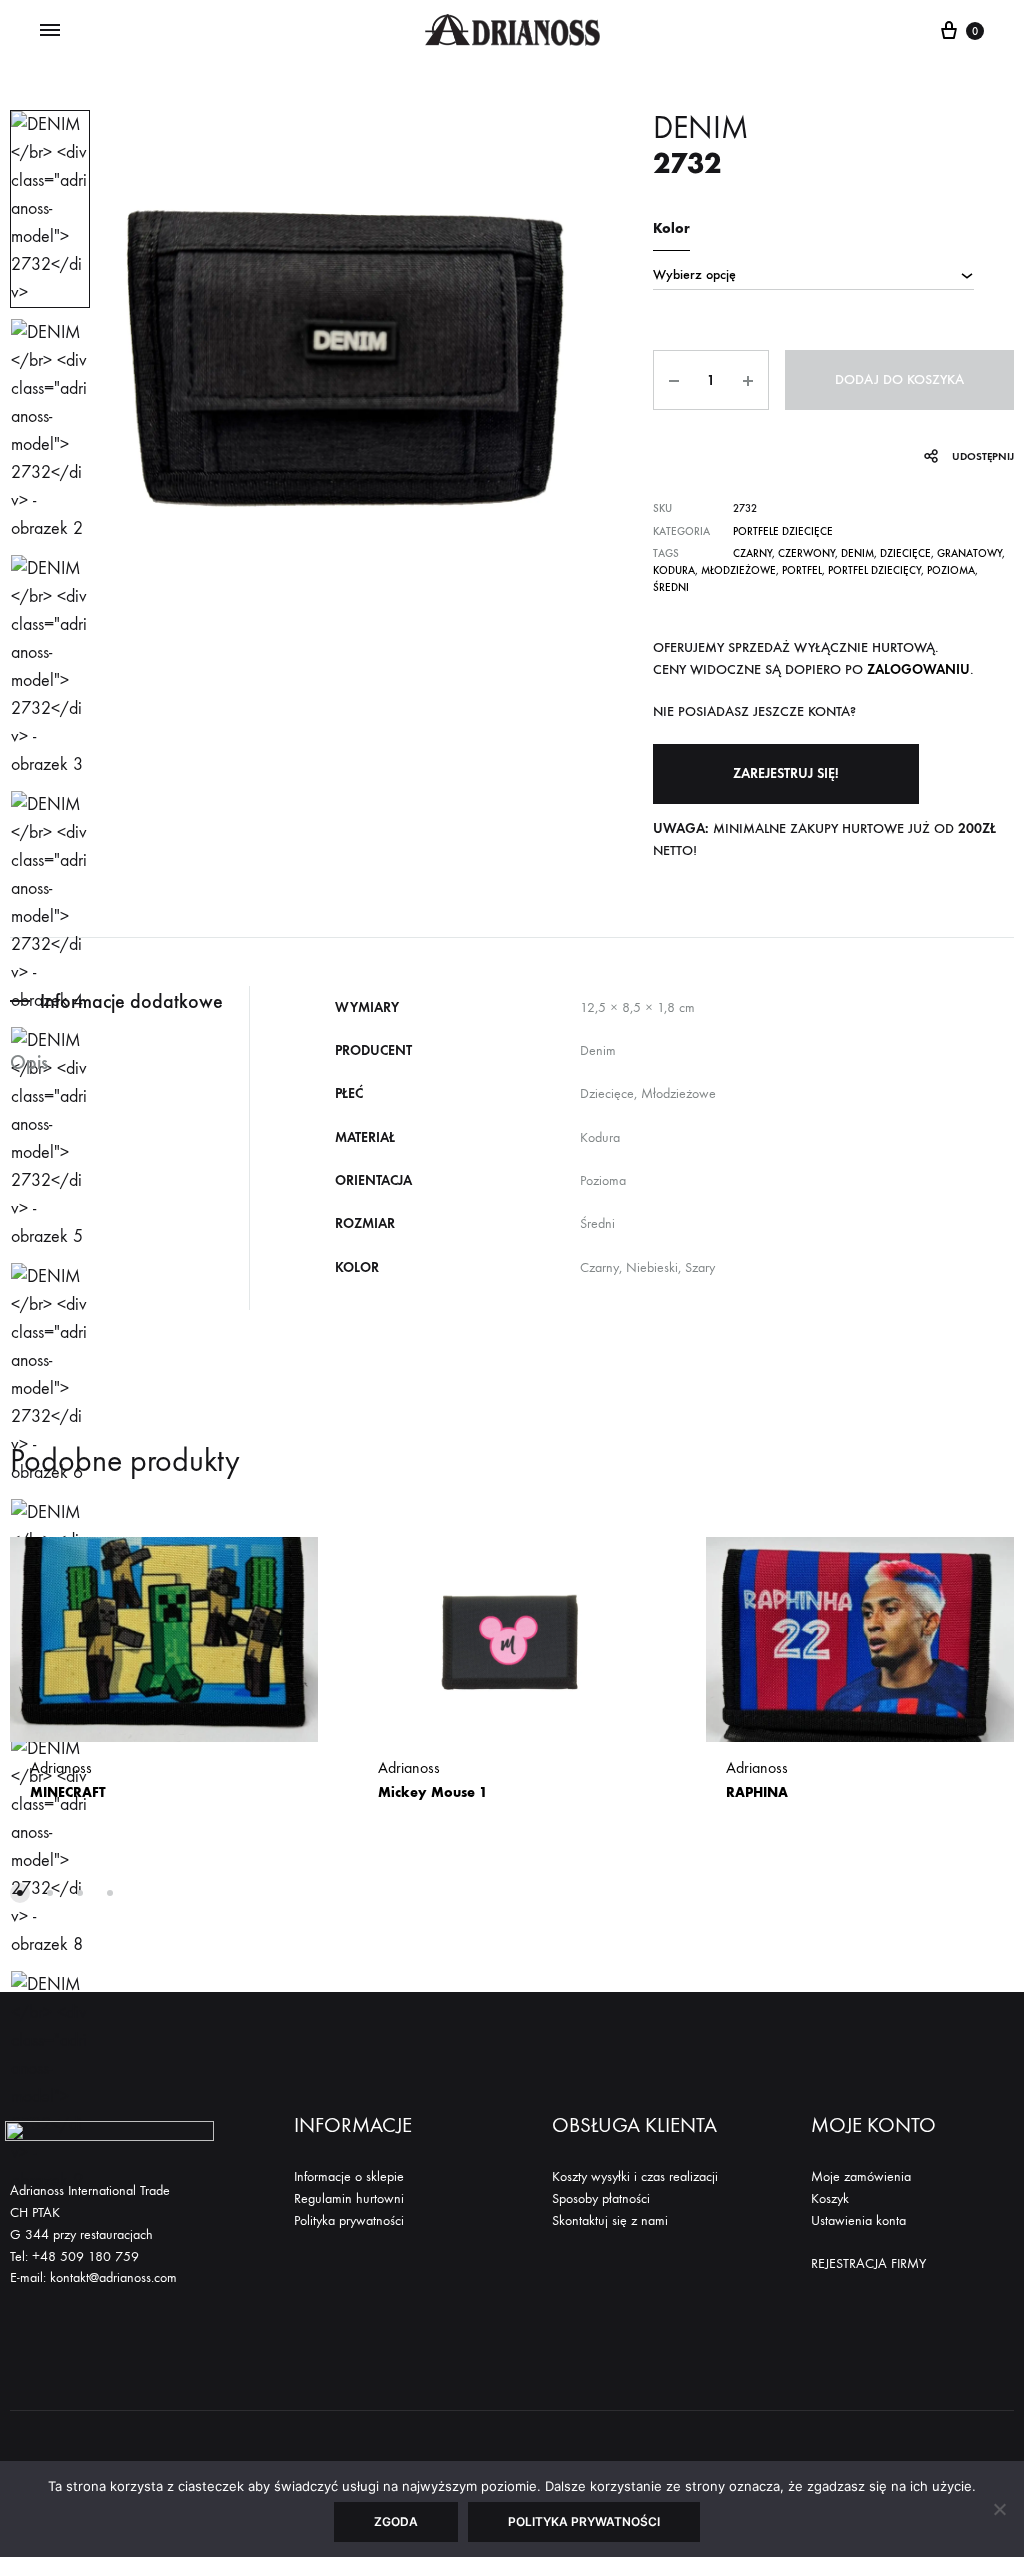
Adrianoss (68, 1779)
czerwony (806, 553)
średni (671, 587)
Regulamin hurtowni (349, 2198)
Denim (857, 553)
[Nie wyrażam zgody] (999, 2509)
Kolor (671, 228)
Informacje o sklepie (349, 2176)
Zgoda (396, 2521)
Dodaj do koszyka (899, 379)
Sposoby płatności (601, 2198)
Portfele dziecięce (783, 531)
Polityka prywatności (349, 2220)
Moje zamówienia (861, 2176)
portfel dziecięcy (874, 570)
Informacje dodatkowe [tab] (131, 1001)
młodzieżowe (738, 570)
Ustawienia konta (858, 2220)
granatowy (969, 553)
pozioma (951, 570)
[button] (786, 774)
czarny (752, 553)
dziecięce (905, 553)
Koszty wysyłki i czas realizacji (635, 2176)
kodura (674, 570)
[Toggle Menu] (50, 31)
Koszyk (830, 2198)
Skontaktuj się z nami (610, 2220)
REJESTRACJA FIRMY (868, 2263)
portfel (802, 570)
